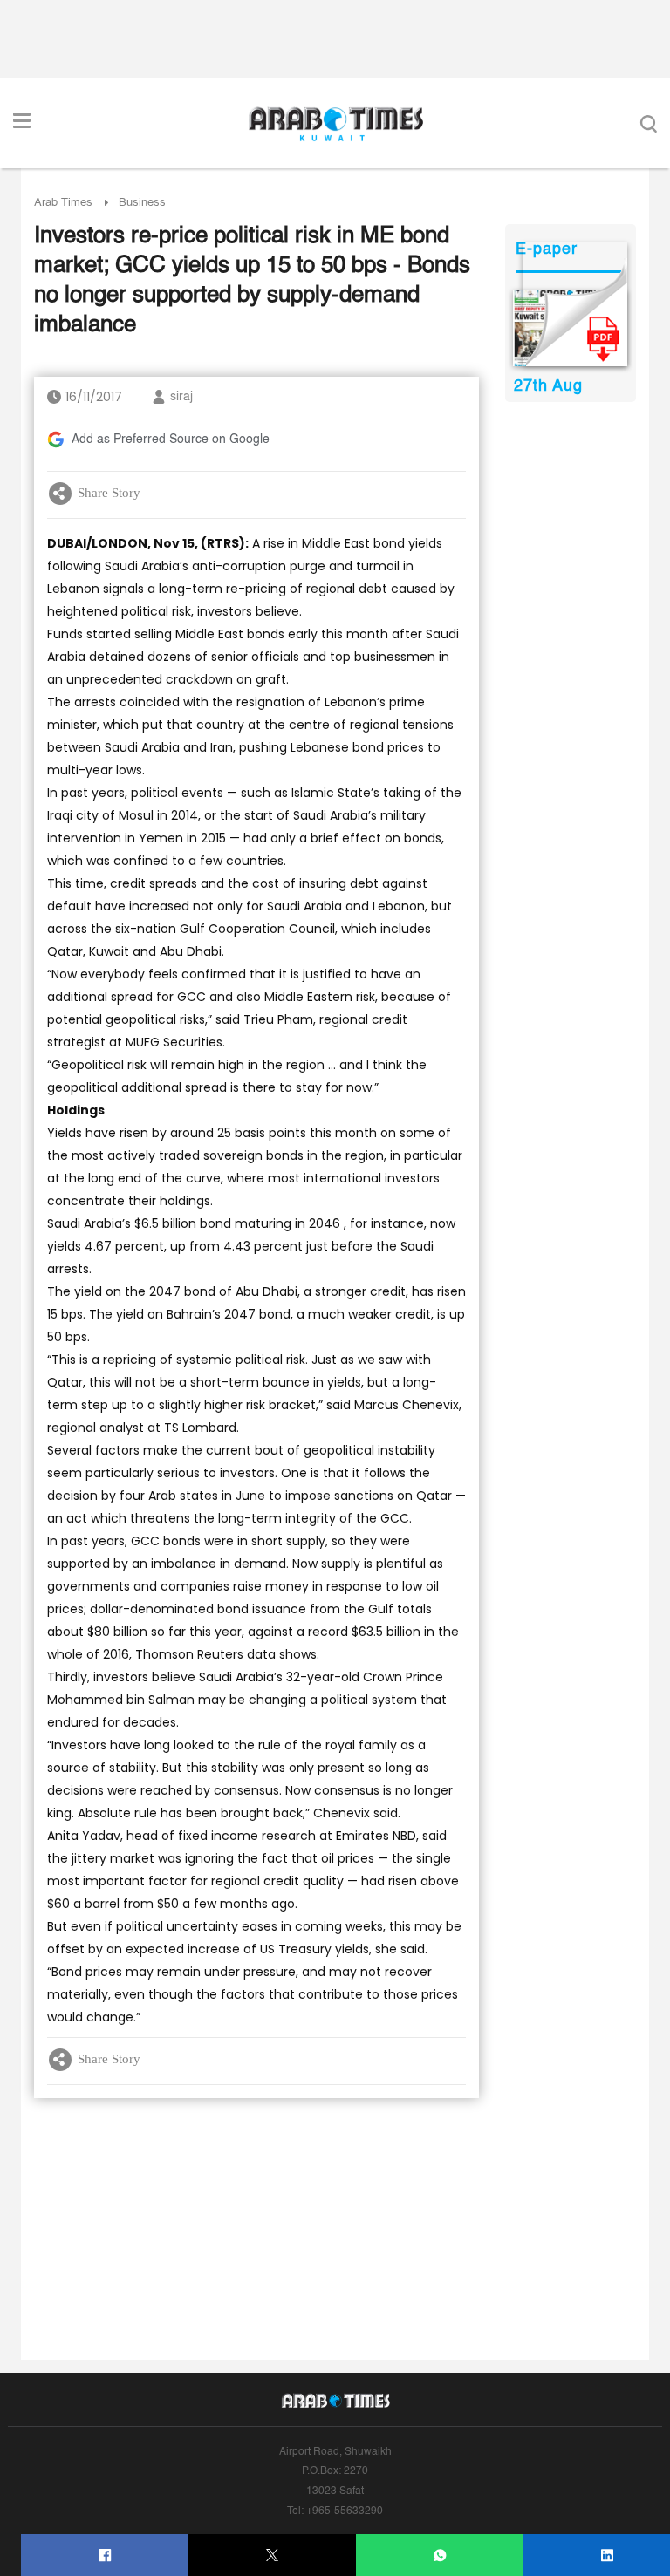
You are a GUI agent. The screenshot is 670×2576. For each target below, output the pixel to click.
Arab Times (63, 203)
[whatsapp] (440, 2556)
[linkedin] (608, 2556)
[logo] (335, 124)
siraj (181, 397)
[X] (273, 2556)
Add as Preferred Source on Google (171, 440)
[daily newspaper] (570, 328)
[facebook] (105, 2556)
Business (142, 203)
